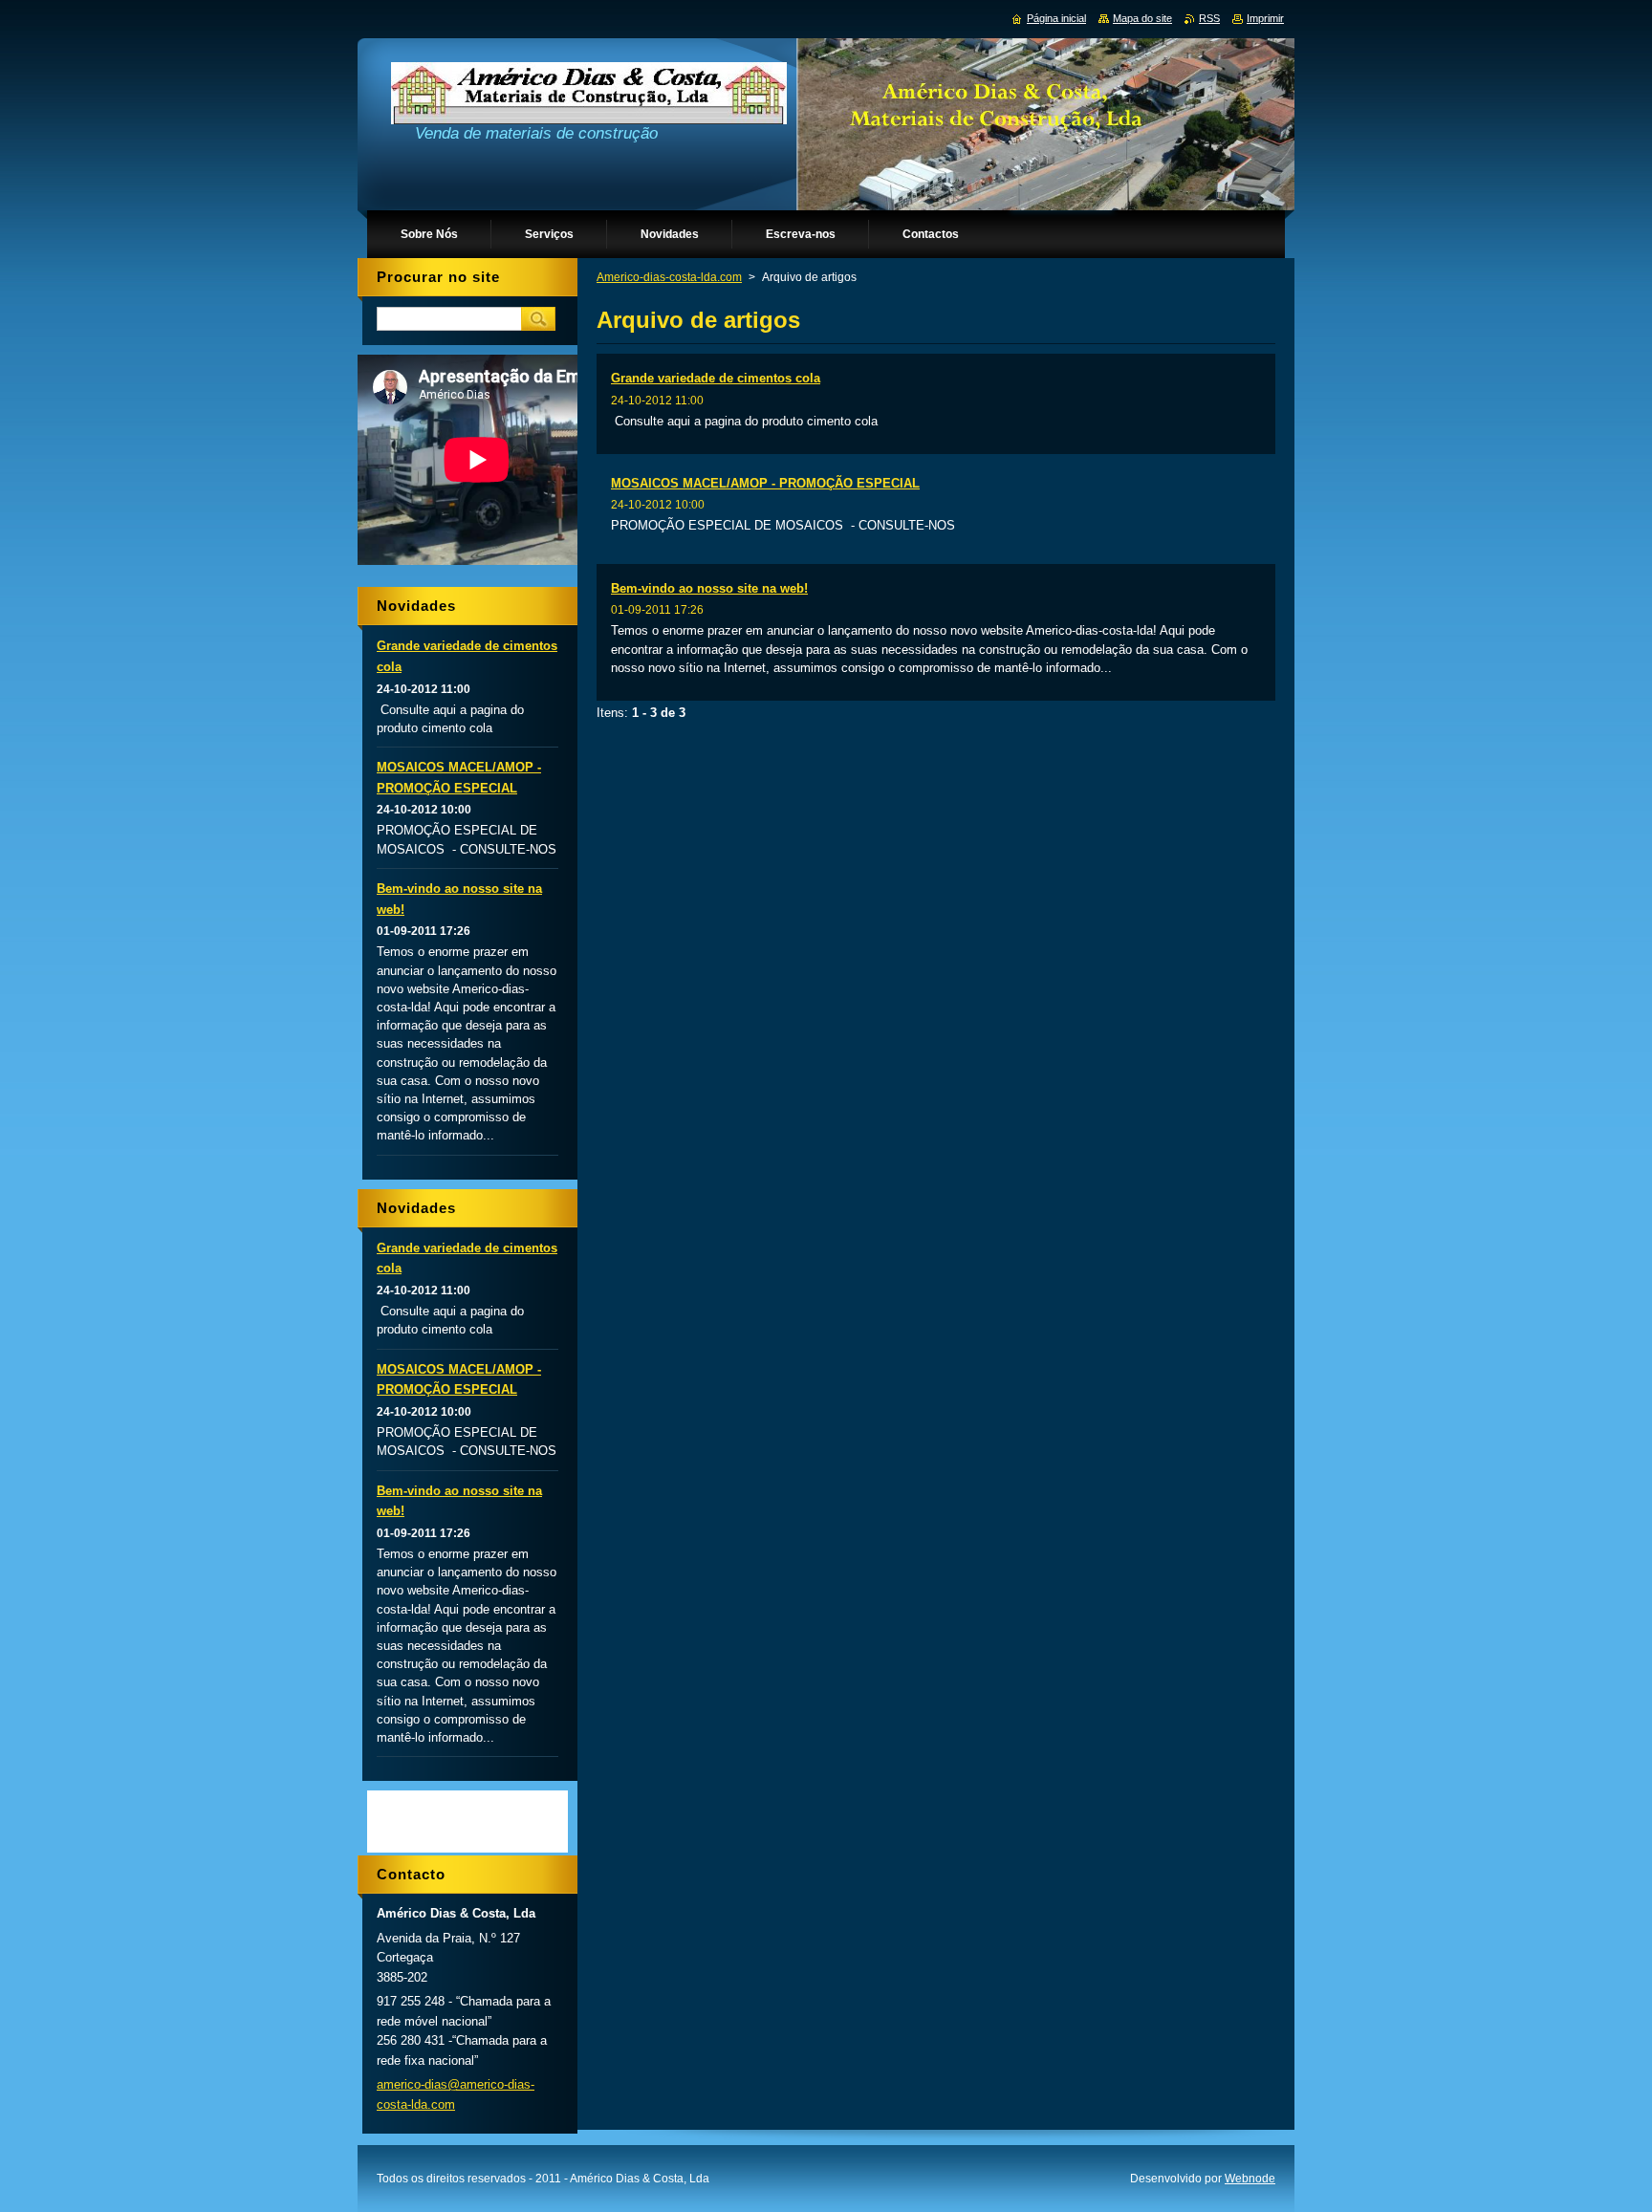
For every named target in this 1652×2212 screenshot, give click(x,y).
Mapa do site (1142, 18)
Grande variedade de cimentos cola (716, 378)
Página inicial (1056, 18)
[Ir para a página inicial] (589, 98)
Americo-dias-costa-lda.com (669, 277)
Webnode (1250, 2179)
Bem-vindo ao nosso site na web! (709, 588)
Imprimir (1265, 18)
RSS (1209, 18)
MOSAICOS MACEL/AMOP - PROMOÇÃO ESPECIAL (765, 483)
